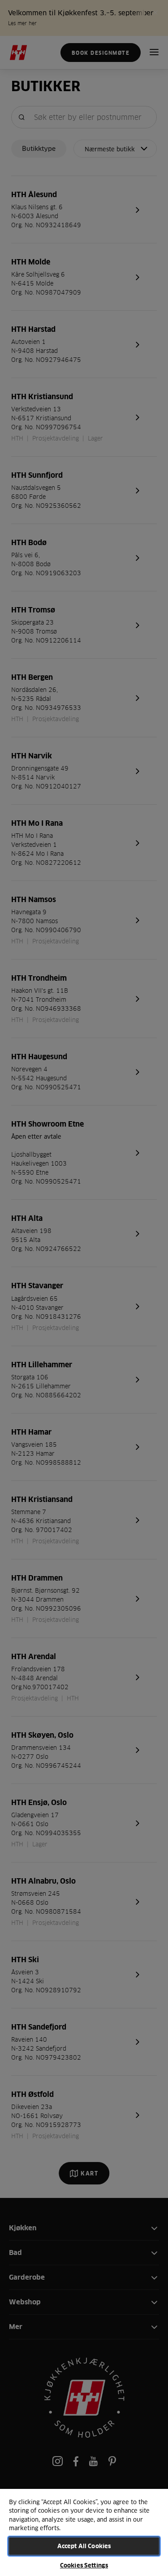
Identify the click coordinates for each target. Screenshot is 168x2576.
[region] (84, 2532)
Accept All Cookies (84, 2546)
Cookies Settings (84, 2565)
